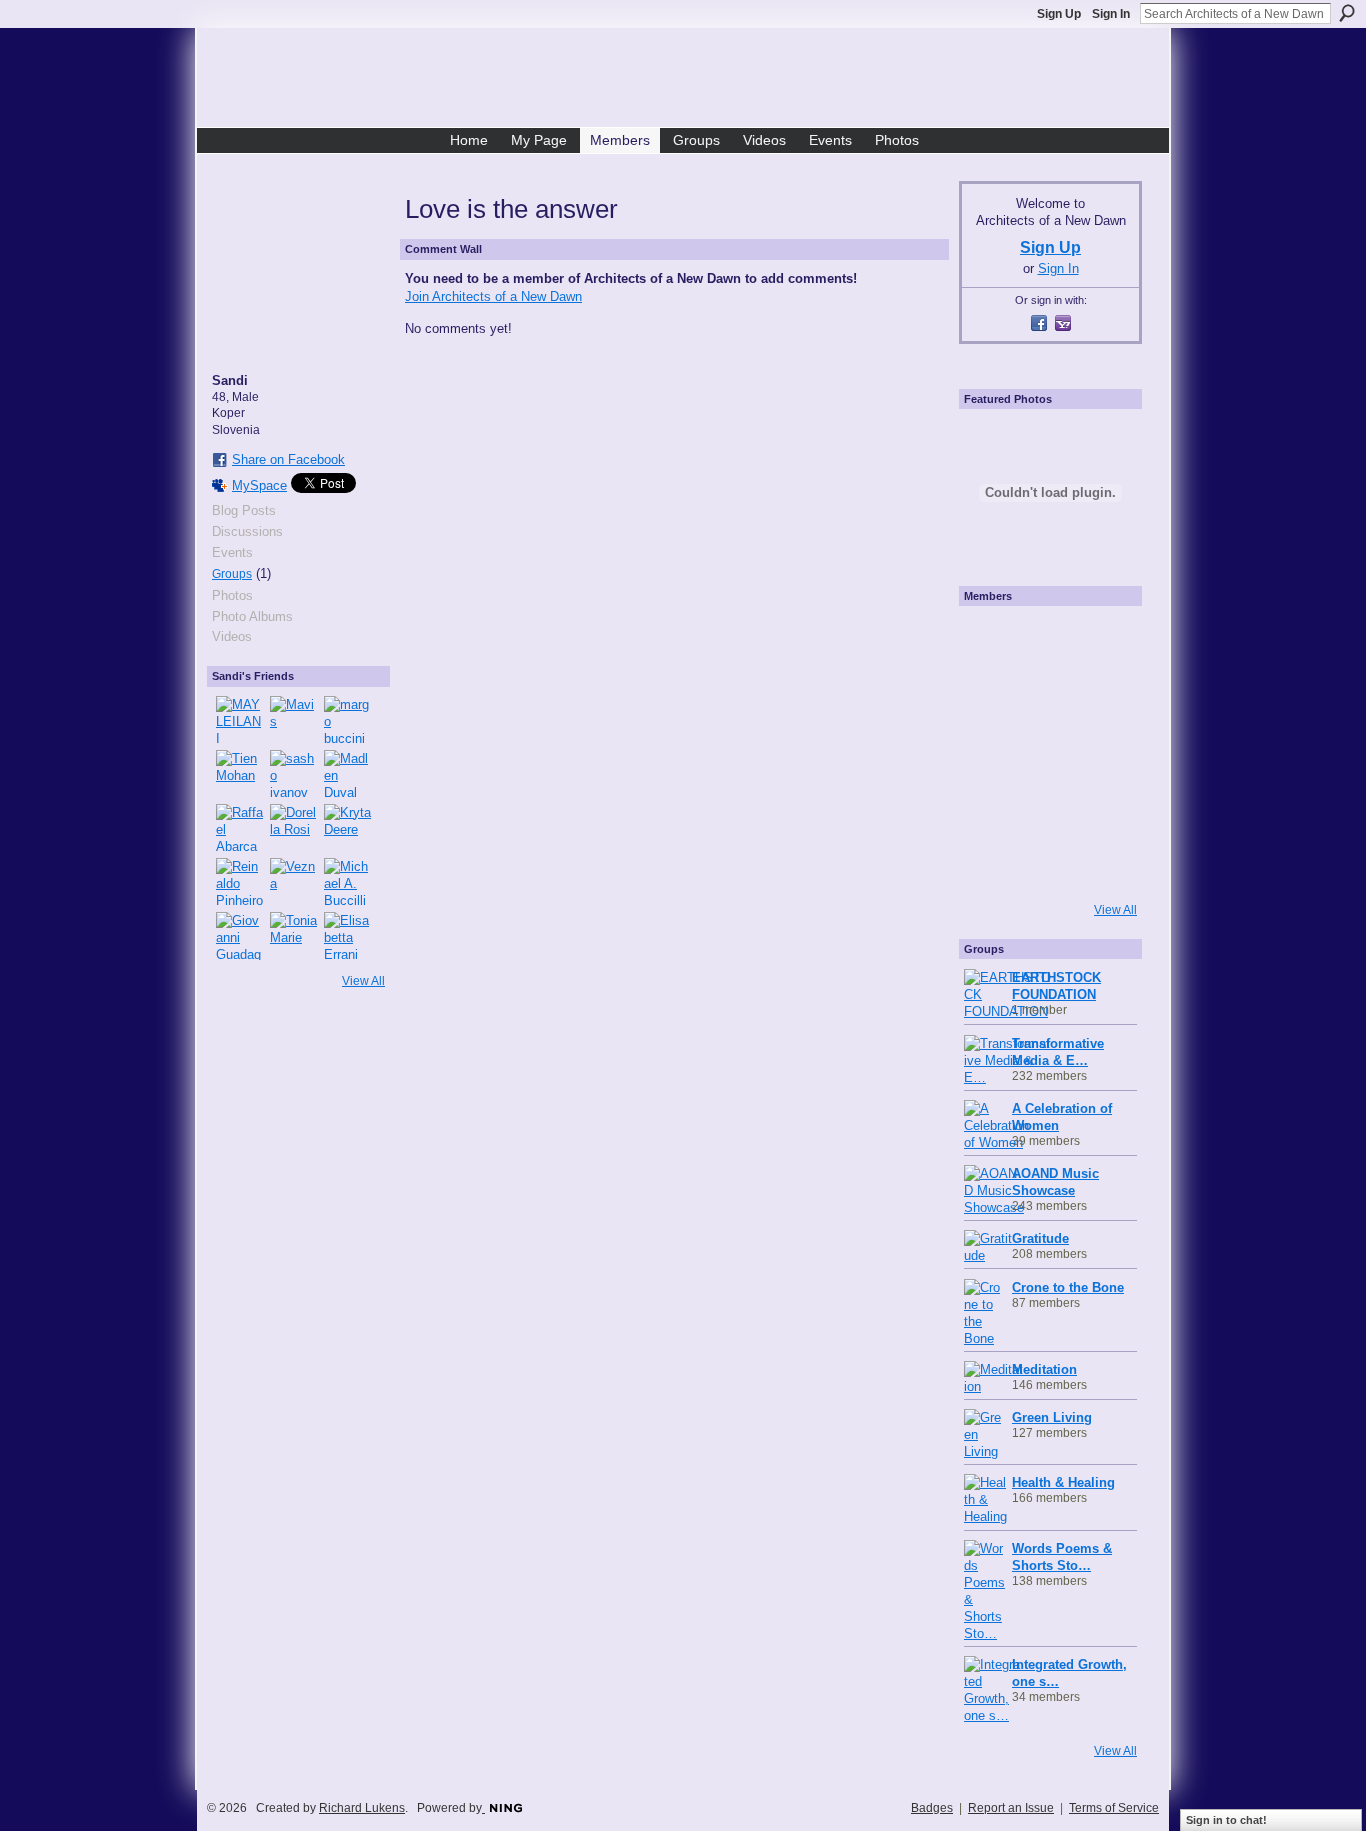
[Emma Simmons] (992, 864)
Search (1347, 13)
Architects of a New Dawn (690, 81)
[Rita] (992, 752)
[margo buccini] (348, 720)
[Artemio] (1048, 864)
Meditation (1044, 1369)
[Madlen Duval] (348, 774)
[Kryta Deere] (348, 828)
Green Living (1052, 1417)
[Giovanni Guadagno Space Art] (240, 936)
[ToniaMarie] (294, 936)
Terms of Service (1114, 1808)
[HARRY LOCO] (992, 696)
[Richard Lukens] (1048, 640)
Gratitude (1040, 1238)
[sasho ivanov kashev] (294, 774)
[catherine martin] (1048, 752)
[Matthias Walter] (1104, 640)
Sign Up (1059, 14)
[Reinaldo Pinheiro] (240, 882)
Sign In (1111, 14)
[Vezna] (294, 882)
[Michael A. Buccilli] (348, 882)
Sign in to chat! (1226, 1820)
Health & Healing (1063, 1482)
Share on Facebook (288, 459)
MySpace (259, 485)
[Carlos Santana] (1104, 808)
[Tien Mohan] (240, 774)
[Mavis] (294, 720)
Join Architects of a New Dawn (493, 296)
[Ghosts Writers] (1048, 808)
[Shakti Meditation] (1104, 696)
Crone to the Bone (1068, 1287)
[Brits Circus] (1104, 752)
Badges (932, 1808)
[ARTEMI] (992, 640)
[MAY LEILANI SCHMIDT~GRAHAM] (240, 720)
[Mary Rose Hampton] (992, 808)
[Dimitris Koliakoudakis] (1104, 864)
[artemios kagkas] (1048, 696)
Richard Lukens (362, 1808)
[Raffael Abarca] (240, 828)
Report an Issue (1011, 1808)
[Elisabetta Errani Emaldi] (348, 936)
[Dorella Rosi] (294, 828)
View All (363, 981)
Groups (232, 574)
